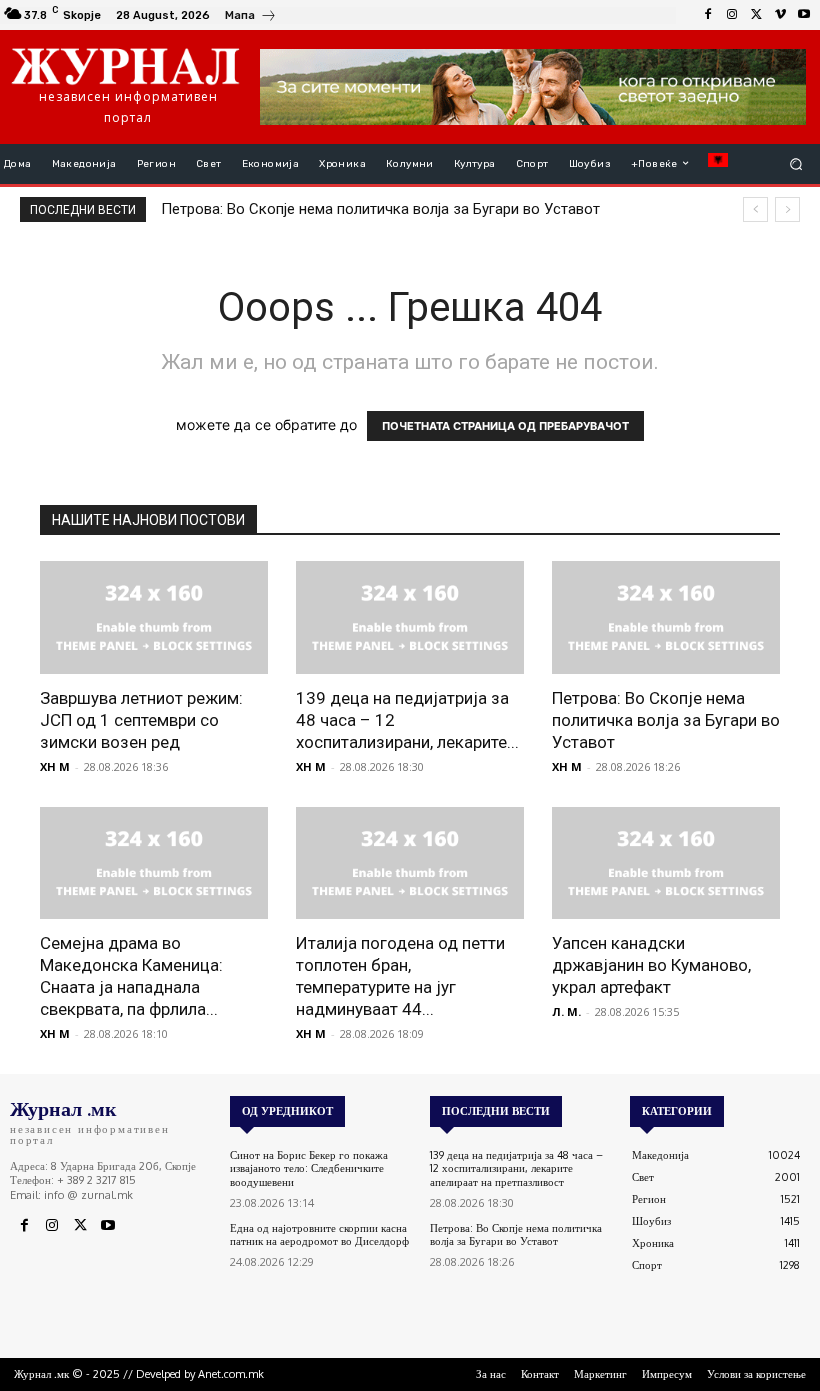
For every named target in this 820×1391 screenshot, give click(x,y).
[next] (787, 209)
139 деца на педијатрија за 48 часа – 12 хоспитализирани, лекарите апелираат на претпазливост (516, 1168)
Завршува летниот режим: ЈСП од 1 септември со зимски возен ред (141, 720)
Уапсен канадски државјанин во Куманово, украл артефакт (651, 965)
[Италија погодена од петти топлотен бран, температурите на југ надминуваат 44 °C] (410, 863)
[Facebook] (708, 15)
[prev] (755, 209)
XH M (55, 766)
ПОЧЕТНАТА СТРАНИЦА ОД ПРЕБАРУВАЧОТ (505, 426)
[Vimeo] (780, 15)
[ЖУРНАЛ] (125, 65)
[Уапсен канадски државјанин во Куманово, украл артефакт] (666, 863)
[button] (796, 163)
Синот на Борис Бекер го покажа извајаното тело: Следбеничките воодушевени (309, 1168)
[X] (756, 15)
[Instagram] (732, 15)
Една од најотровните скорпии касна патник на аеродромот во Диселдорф (319, 1234)
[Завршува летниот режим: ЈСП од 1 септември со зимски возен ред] (154, 617)
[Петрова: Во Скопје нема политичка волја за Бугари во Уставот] (666, 617)
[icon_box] (251, 17)
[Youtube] (804, 15)
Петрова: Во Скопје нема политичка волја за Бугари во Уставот (380, 209)
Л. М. (566, 1011)
